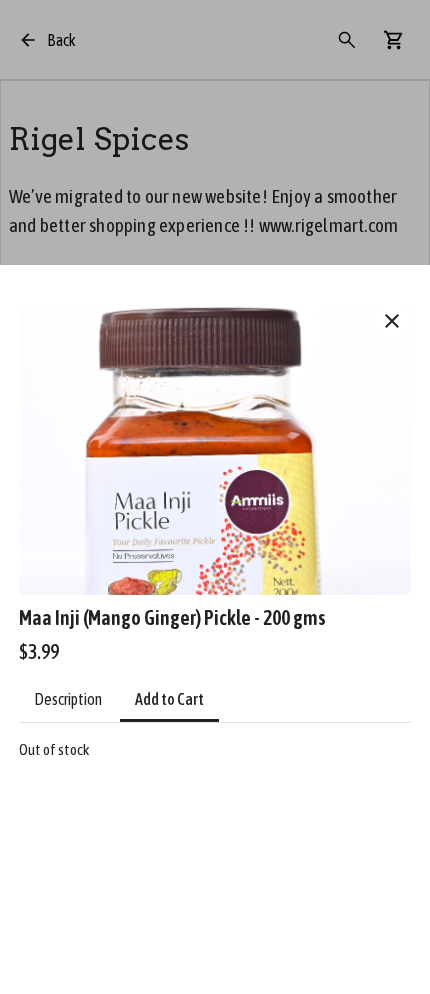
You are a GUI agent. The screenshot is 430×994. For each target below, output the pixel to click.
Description (68, 699)
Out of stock (54, 749)
